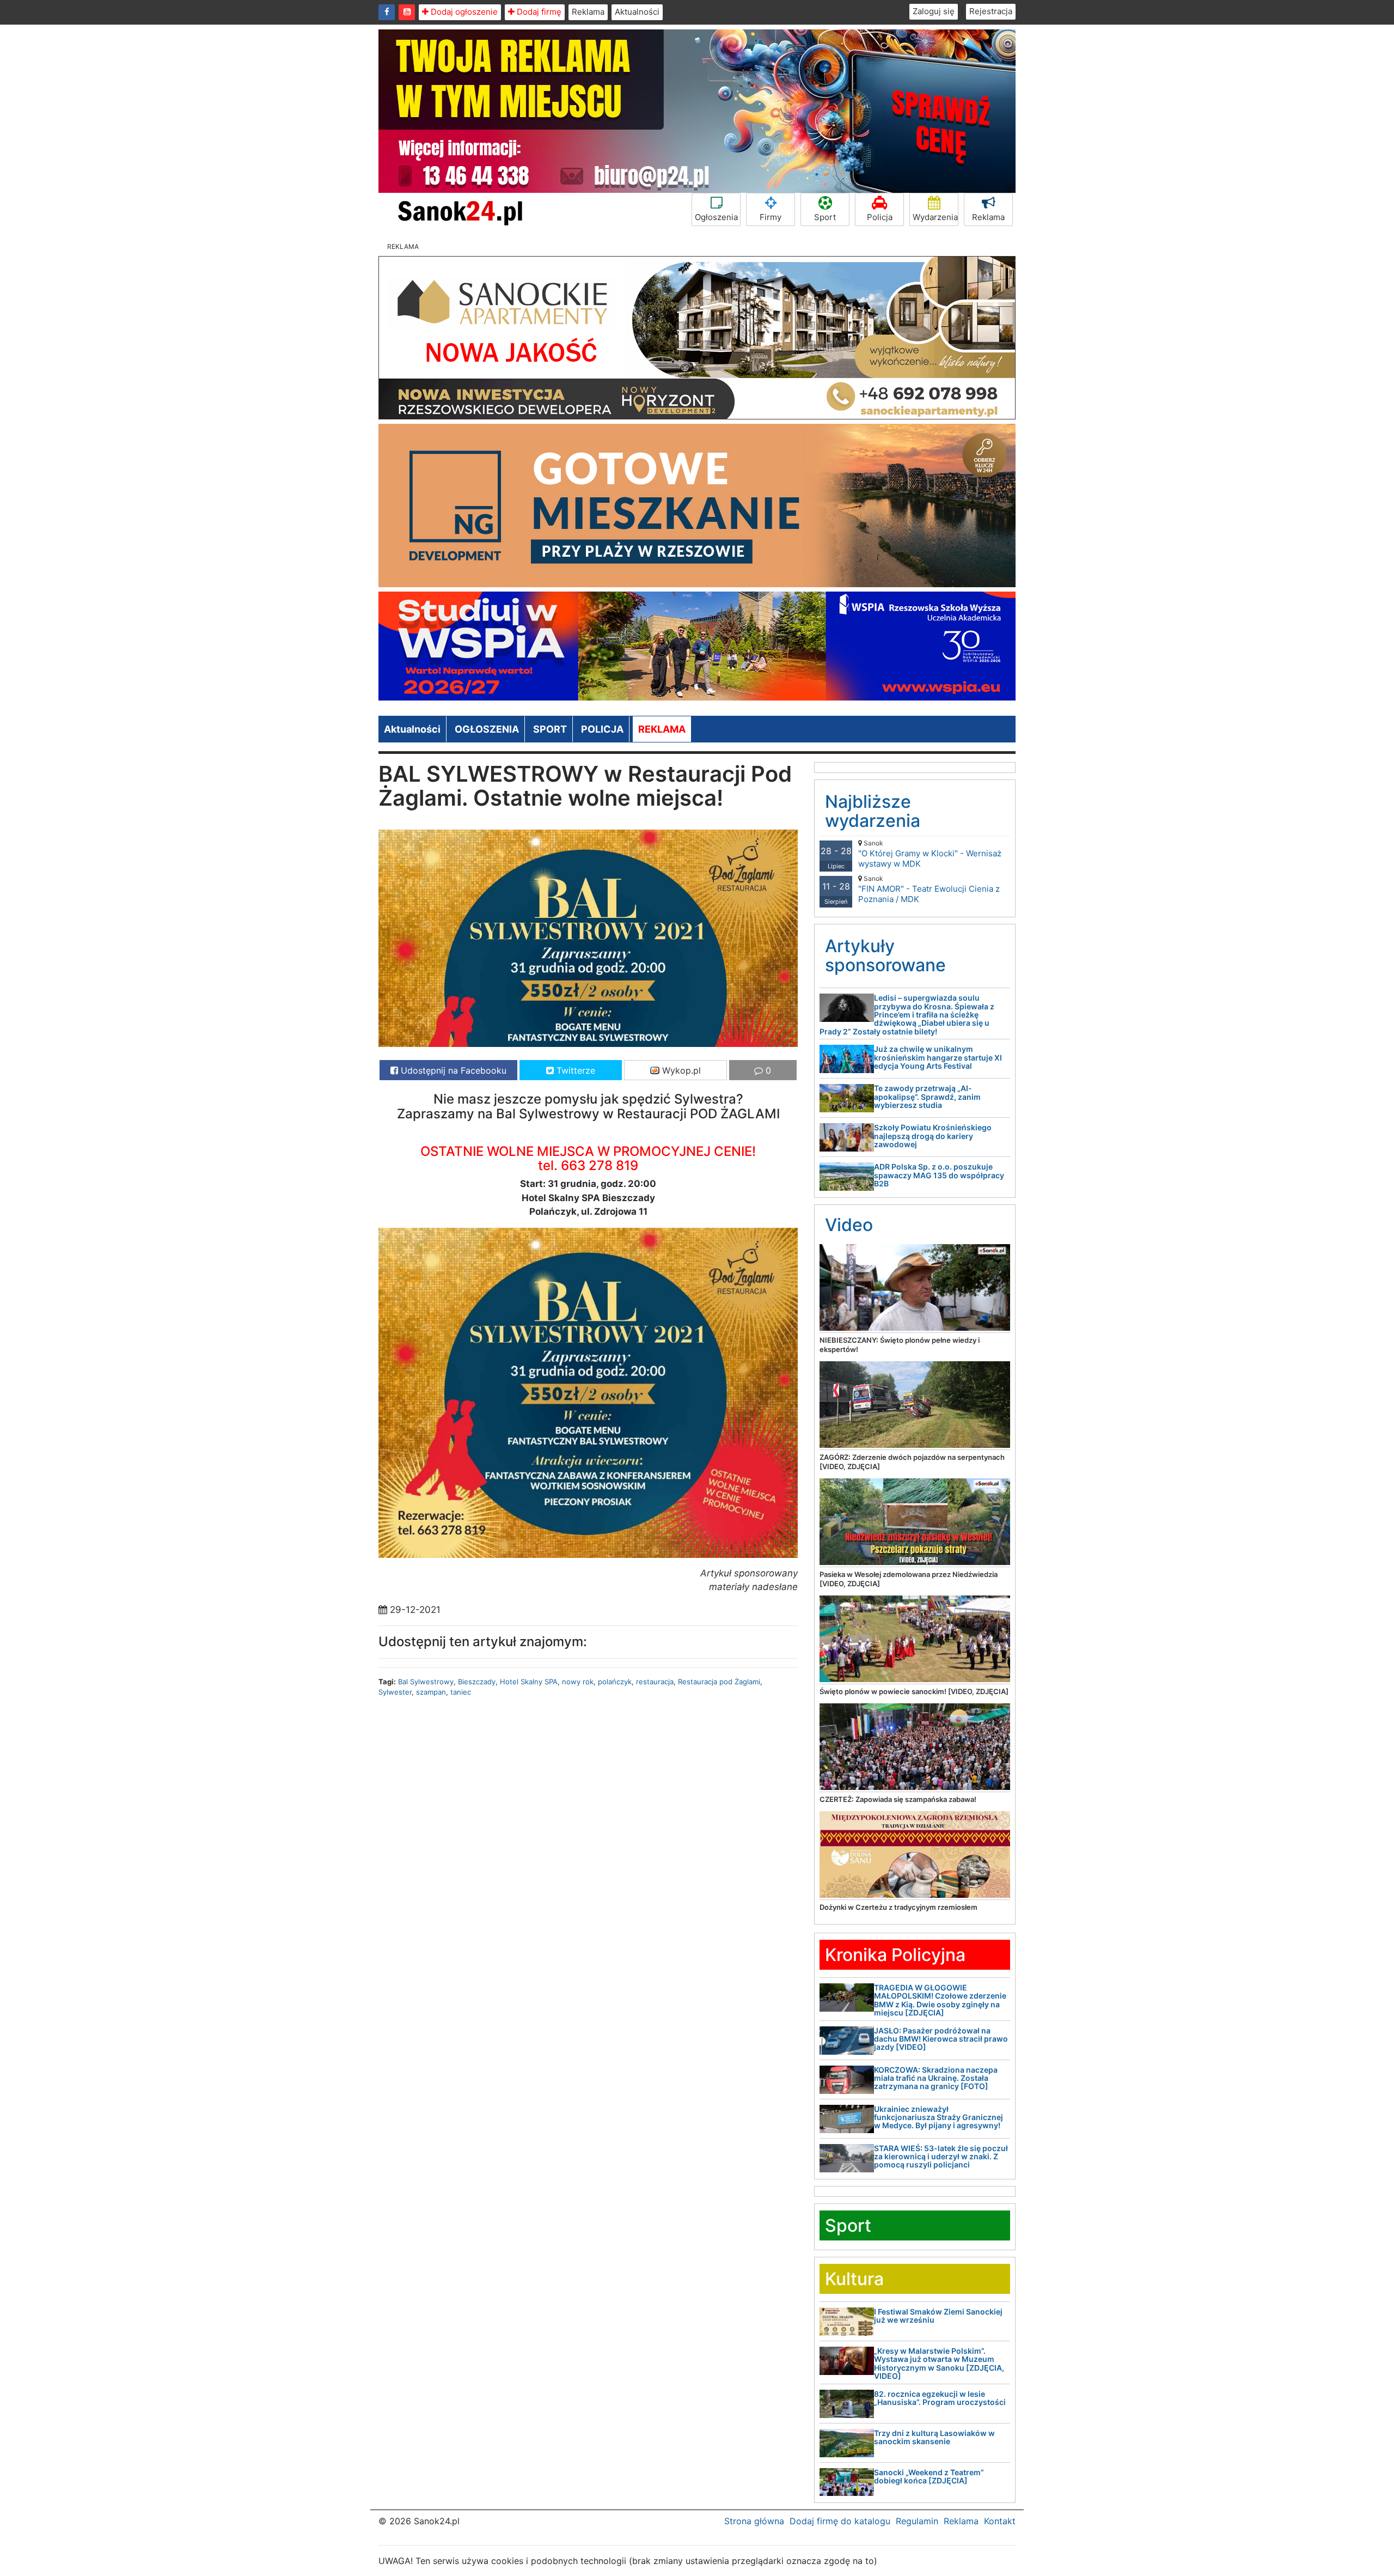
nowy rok (578, 1682)
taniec (461, 1692)
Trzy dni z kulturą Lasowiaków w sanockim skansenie (934, 2437)
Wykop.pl (680, 1070)
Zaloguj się (934, 11)
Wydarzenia (935, 217)
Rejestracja (991, 11)
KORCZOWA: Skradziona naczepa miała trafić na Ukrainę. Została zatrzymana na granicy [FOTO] (936, 2078)
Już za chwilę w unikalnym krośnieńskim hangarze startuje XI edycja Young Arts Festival (938, 1057)
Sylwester (395, 1692)
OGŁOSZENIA (487, 729)
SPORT (550, 729)
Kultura (854, 2279)
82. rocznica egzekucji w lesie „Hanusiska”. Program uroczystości (940, 2398)
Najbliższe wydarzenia (873, 811)
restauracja (655, 1682)
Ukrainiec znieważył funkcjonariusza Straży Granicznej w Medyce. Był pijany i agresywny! (938, 2117)
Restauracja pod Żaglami (719, 1682)
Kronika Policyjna (895, 1955)
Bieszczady (477, 1682)
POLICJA (602, 729)
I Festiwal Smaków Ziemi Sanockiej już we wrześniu (938, 2316)
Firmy (771, 217)
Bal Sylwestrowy (426, 1682)
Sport (825, 217)
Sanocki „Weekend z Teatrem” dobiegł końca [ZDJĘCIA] (929, 2476)
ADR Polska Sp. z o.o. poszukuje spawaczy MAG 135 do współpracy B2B (939, 1175)
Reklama (588, 12)
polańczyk (615, 1682)
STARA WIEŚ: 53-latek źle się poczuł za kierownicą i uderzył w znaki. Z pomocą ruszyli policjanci (941, 2157)
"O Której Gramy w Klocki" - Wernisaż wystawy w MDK (930, 854)
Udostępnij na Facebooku (452, 1070)
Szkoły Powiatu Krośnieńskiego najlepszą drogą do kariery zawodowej (933, 1136)
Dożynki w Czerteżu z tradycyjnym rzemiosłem (898, 1907)
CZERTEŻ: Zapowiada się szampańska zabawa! (898, 1799)
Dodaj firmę (538, 12)
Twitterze (574, 1070)
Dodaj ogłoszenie (463, 12)
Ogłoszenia (716, 217)
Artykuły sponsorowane (885, 955)
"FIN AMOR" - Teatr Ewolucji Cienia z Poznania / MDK (929, 889)
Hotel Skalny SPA (529, 1682)
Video (849, 1225)
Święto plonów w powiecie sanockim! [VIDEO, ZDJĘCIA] (914, 1691)
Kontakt (1000, 2521)
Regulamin (917, 2521)
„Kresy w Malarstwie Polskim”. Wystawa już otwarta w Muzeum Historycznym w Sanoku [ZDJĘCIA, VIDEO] (939, 2363)
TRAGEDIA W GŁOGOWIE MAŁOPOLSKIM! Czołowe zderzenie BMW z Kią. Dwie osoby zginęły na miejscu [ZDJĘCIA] (940, 2000)
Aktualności (637, 12)
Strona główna (754, 2521)
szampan (431, 1692)
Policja (880, 217)
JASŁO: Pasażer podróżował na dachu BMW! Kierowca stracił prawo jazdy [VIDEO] (941, 2039)
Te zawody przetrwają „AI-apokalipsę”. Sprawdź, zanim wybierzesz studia (927, 1097)
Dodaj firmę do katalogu (840, 2521)
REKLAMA (662, 729)
